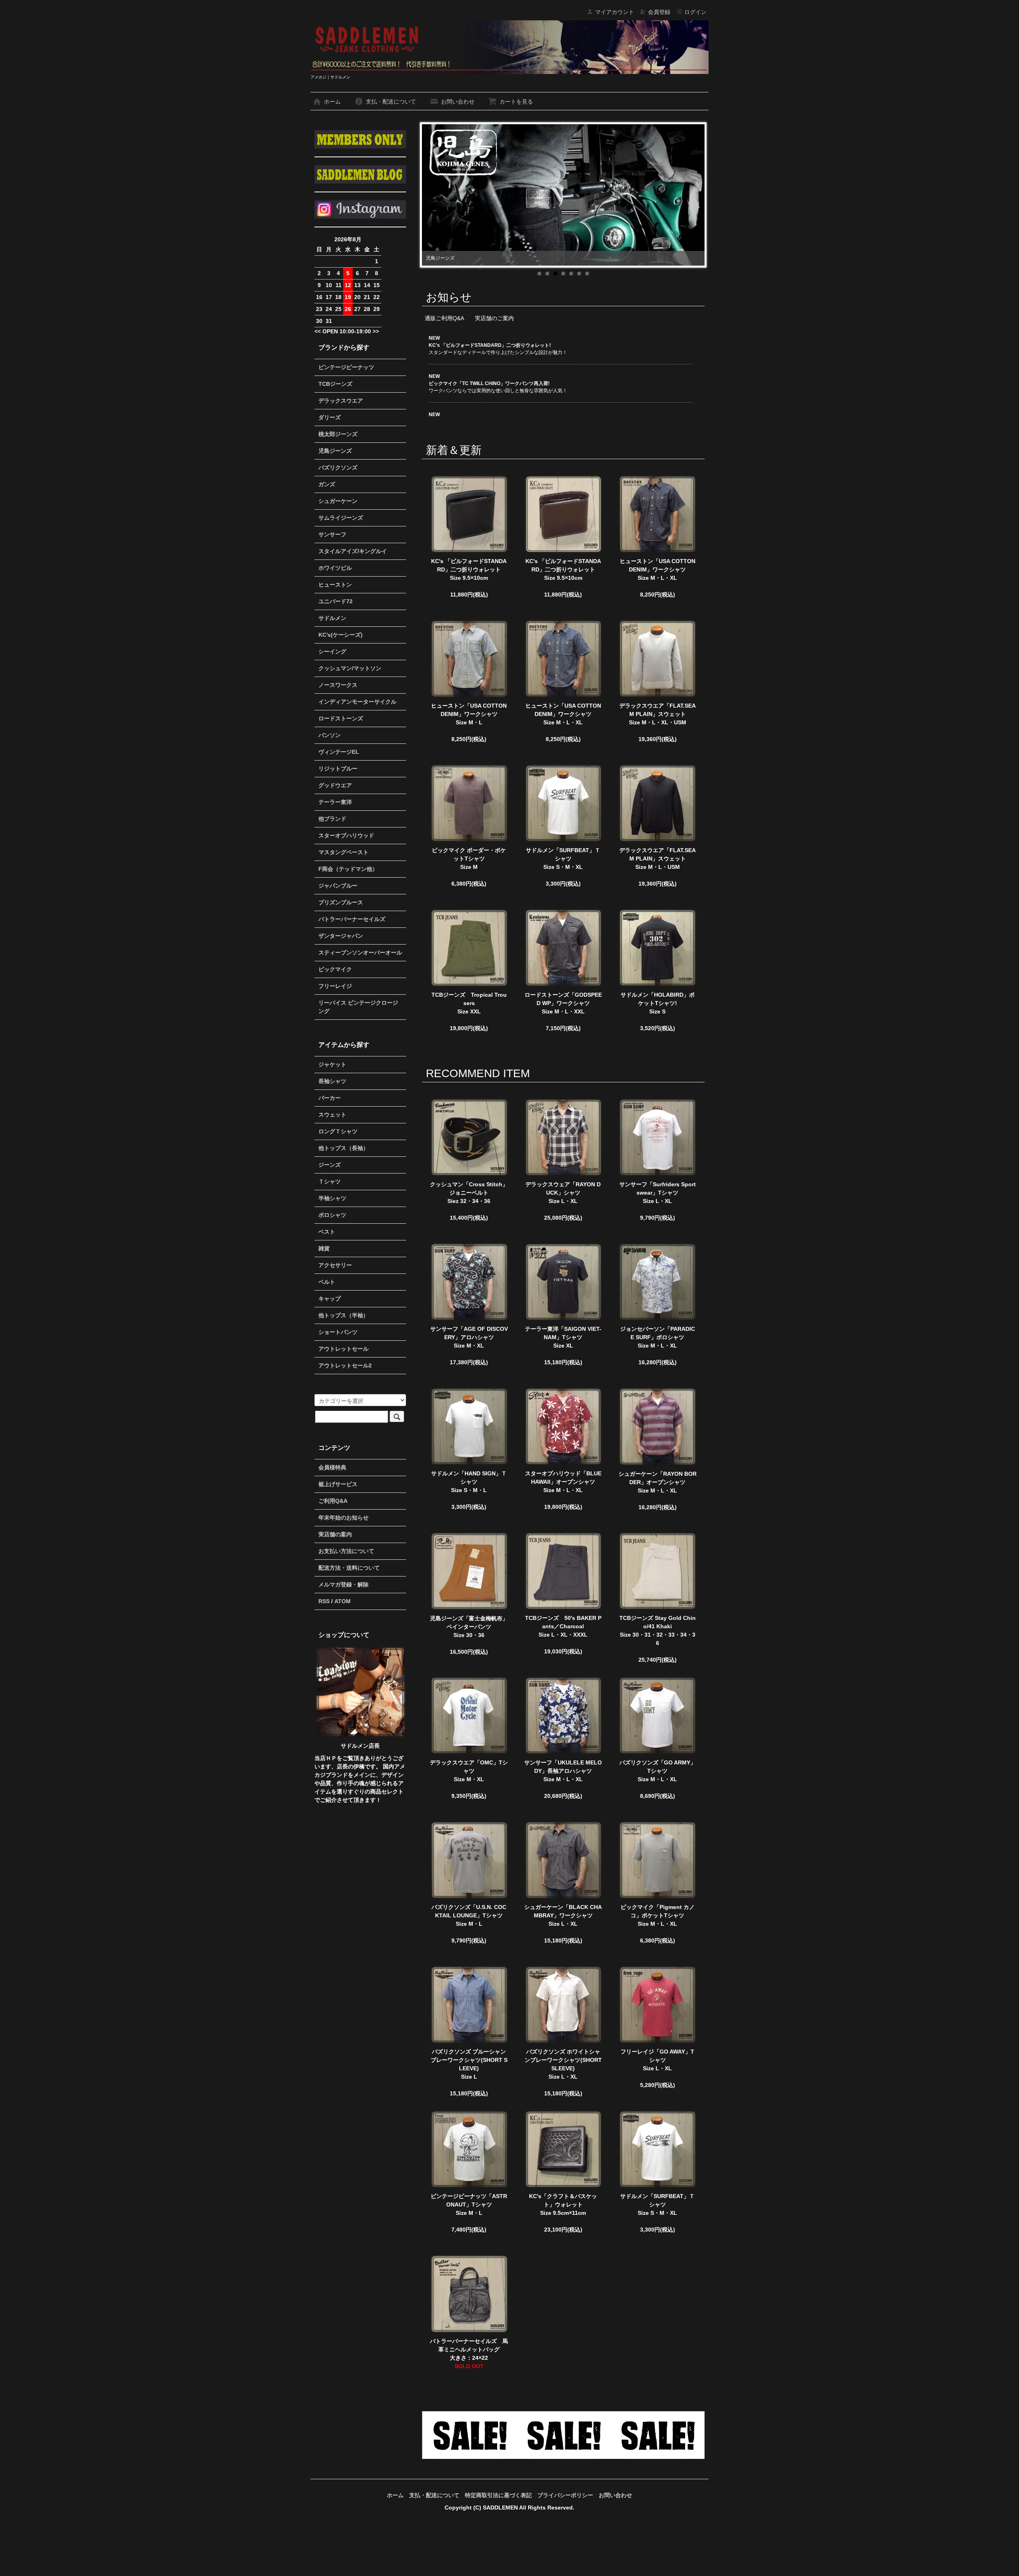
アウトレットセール (344, 1349)
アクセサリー (335, 1265)
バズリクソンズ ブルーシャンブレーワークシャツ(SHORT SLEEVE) (469, 2060)
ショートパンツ (338, 1332)
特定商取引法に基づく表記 (498, 2495)
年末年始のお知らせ (344, 1518)
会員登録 (659, 12)
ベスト (327, 1232)
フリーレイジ (335, 986)
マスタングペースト (344, 852)
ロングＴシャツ (338, 1131)
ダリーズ (330, 417)
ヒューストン (335, 585)
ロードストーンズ (341, 718)
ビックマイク (335, 969)
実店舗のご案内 (494, 318)
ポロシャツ (332, 1215)
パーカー (330, 1098)
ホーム (332, 102)
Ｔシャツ (330, 1181)
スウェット (332, 1115)
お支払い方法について (346, 1551)
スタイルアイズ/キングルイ (353, 551)
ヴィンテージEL (339, 752)
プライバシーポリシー (565, 2495)
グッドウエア (335, 785)
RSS (324, 1601)
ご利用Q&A (333, 1501)
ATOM (343, 1601)
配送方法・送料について (349, 1568)
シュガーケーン (338, 501)
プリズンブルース (341, 902)
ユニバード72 (336, 601)
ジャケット (332, 1064)
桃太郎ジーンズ (338, 434)
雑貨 (324, 1248)
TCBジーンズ (335, 384)
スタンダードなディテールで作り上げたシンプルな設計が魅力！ (498, 345)
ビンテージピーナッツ (346, 367)
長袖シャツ (332, 1081)
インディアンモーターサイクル (357, 702)
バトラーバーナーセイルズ (352, 919)
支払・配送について (391, 102)
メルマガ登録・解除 (344, 1584)
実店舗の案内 (335, 1534)
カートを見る (516, 102)
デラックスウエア (341, 401)
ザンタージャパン (341, 936)
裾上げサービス (338, 1484)
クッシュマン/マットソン (350, 668)
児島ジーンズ (335, 451)
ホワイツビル (335, 568)
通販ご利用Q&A (444, 318)
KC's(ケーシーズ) (341, 635)
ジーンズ (330, 1165)
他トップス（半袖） (344, 1315)
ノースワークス (338, 685)
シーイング (332, 651)
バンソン (330, 735)
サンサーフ (332, 534)
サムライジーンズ (341, 518)
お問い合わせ (458, 102)
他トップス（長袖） (344, 1148)
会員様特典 (332, 1467)
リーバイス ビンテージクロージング (358, 1007)
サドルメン (332, 618)
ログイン (695, 12)
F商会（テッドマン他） (348, 869)
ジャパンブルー (338, 886)
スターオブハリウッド (346, 835)
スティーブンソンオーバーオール (360, 953)
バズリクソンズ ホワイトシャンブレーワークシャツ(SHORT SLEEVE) (563, 2060)
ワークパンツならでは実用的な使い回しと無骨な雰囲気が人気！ (498, 383)
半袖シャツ (332, 1198)
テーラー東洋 (335, 802)
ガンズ (327, 484)
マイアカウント (615, 12)
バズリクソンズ (338, 467)
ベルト (327, 1282)
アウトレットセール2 (345, 1365)
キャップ (330, 1299)
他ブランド (332, 819)
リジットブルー (338, 769)
